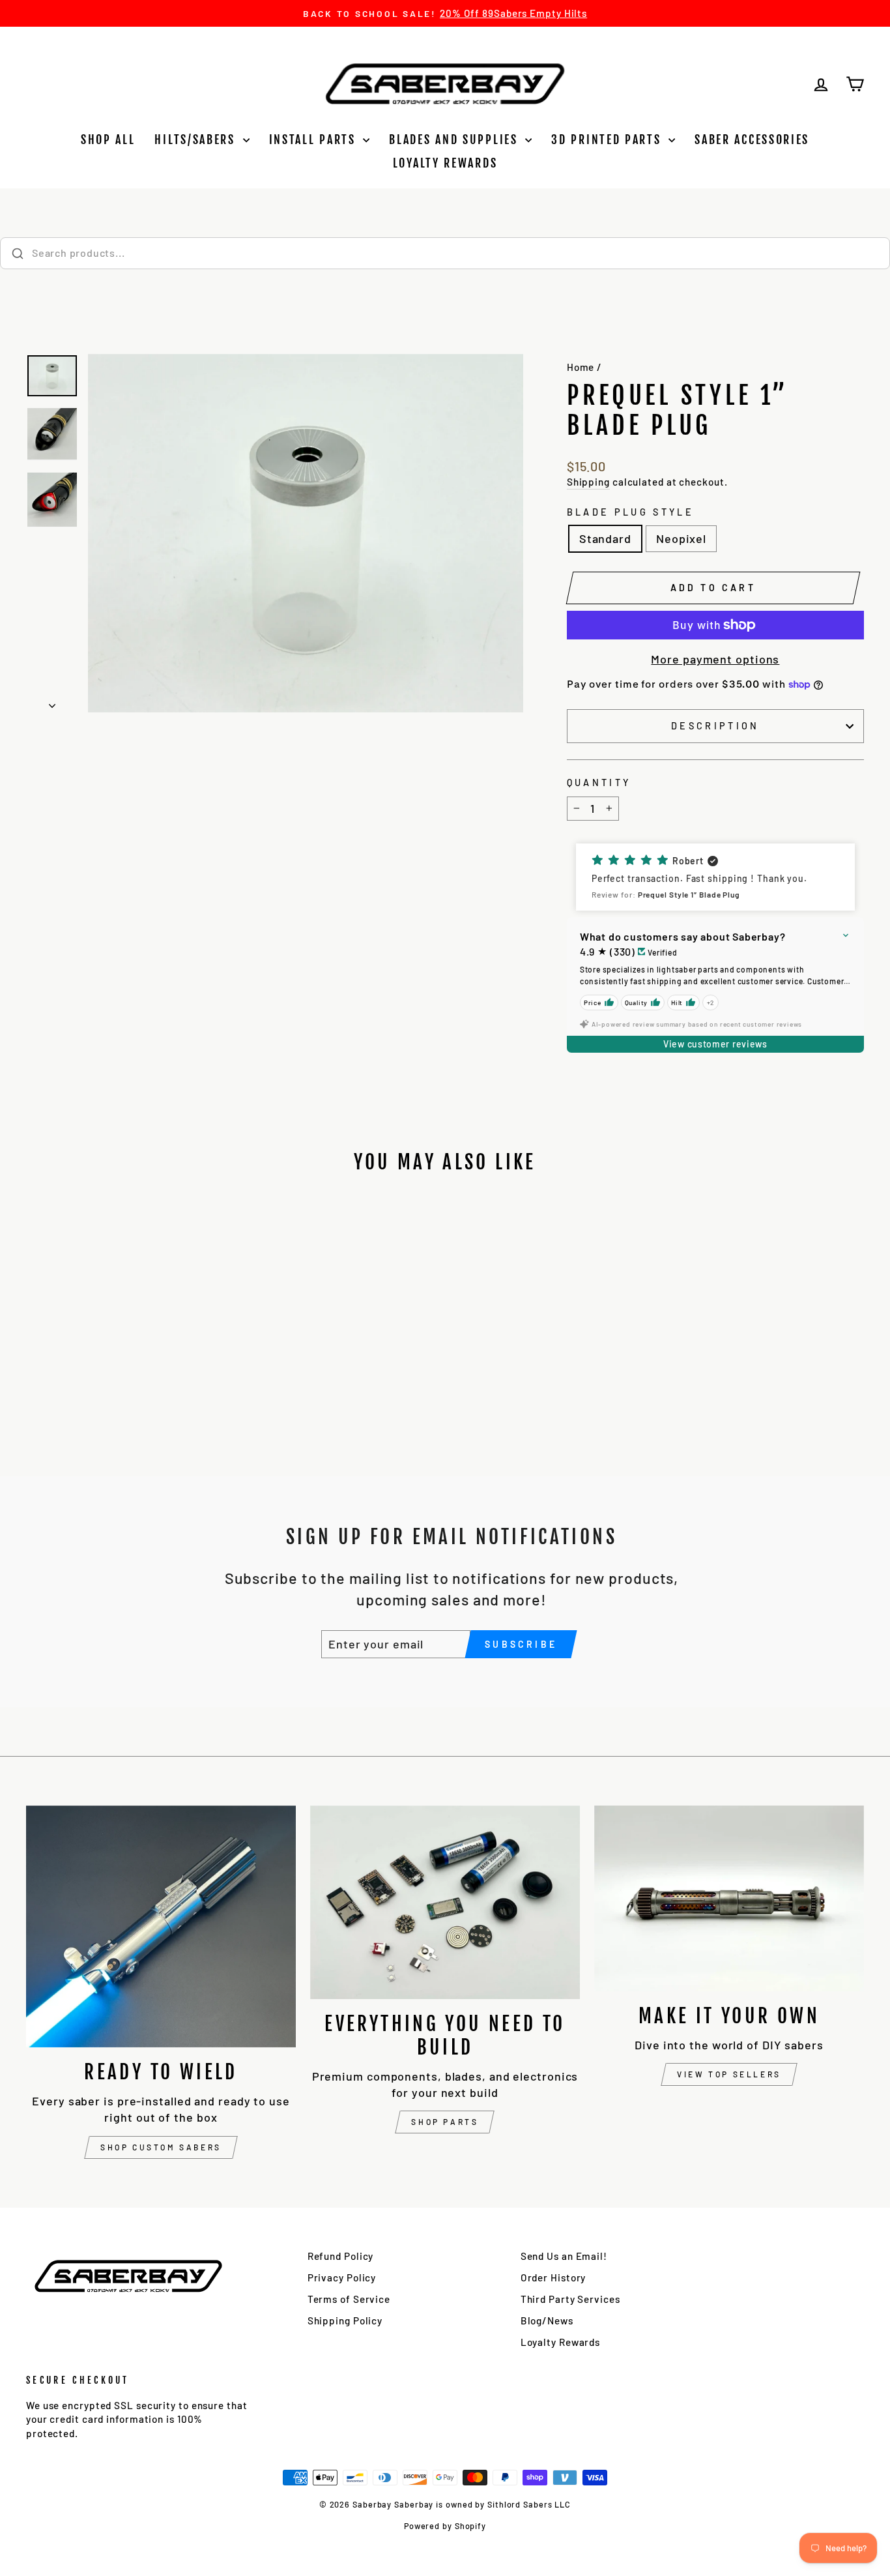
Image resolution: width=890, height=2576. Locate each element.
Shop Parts (445, 2122)
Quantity (599, 783)
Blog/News (547, 2320)
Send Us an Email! (564, 2256)
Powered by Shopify (445, 2526)
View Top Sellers (729, 2074)
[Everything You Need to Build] (445, 1902)
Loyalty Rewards (445, 163)
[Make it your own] (729, 1898)
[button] (715, 877)
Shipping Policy (345, 2320)
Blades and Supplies (455, 139)
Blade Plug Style (630, 512)
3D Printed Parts (608, 139)
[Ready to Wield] (161, 1926)
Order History (553, 2277)
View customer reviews (715, 1044)
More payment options (715, 659)
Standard (605, 538)
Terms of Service (349, 2299)
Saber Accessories (752, 139)
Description (715, 726)
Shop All (108, 139)
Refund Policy (341, 2256)
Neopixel (681, 538)
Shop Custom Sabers (161, 2147)
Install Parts (315, 139)
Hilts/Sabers (197, 139)
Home (581, 367)
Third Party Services (570, 2299)
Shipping (588, 482)
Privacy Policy (342, 2277)
